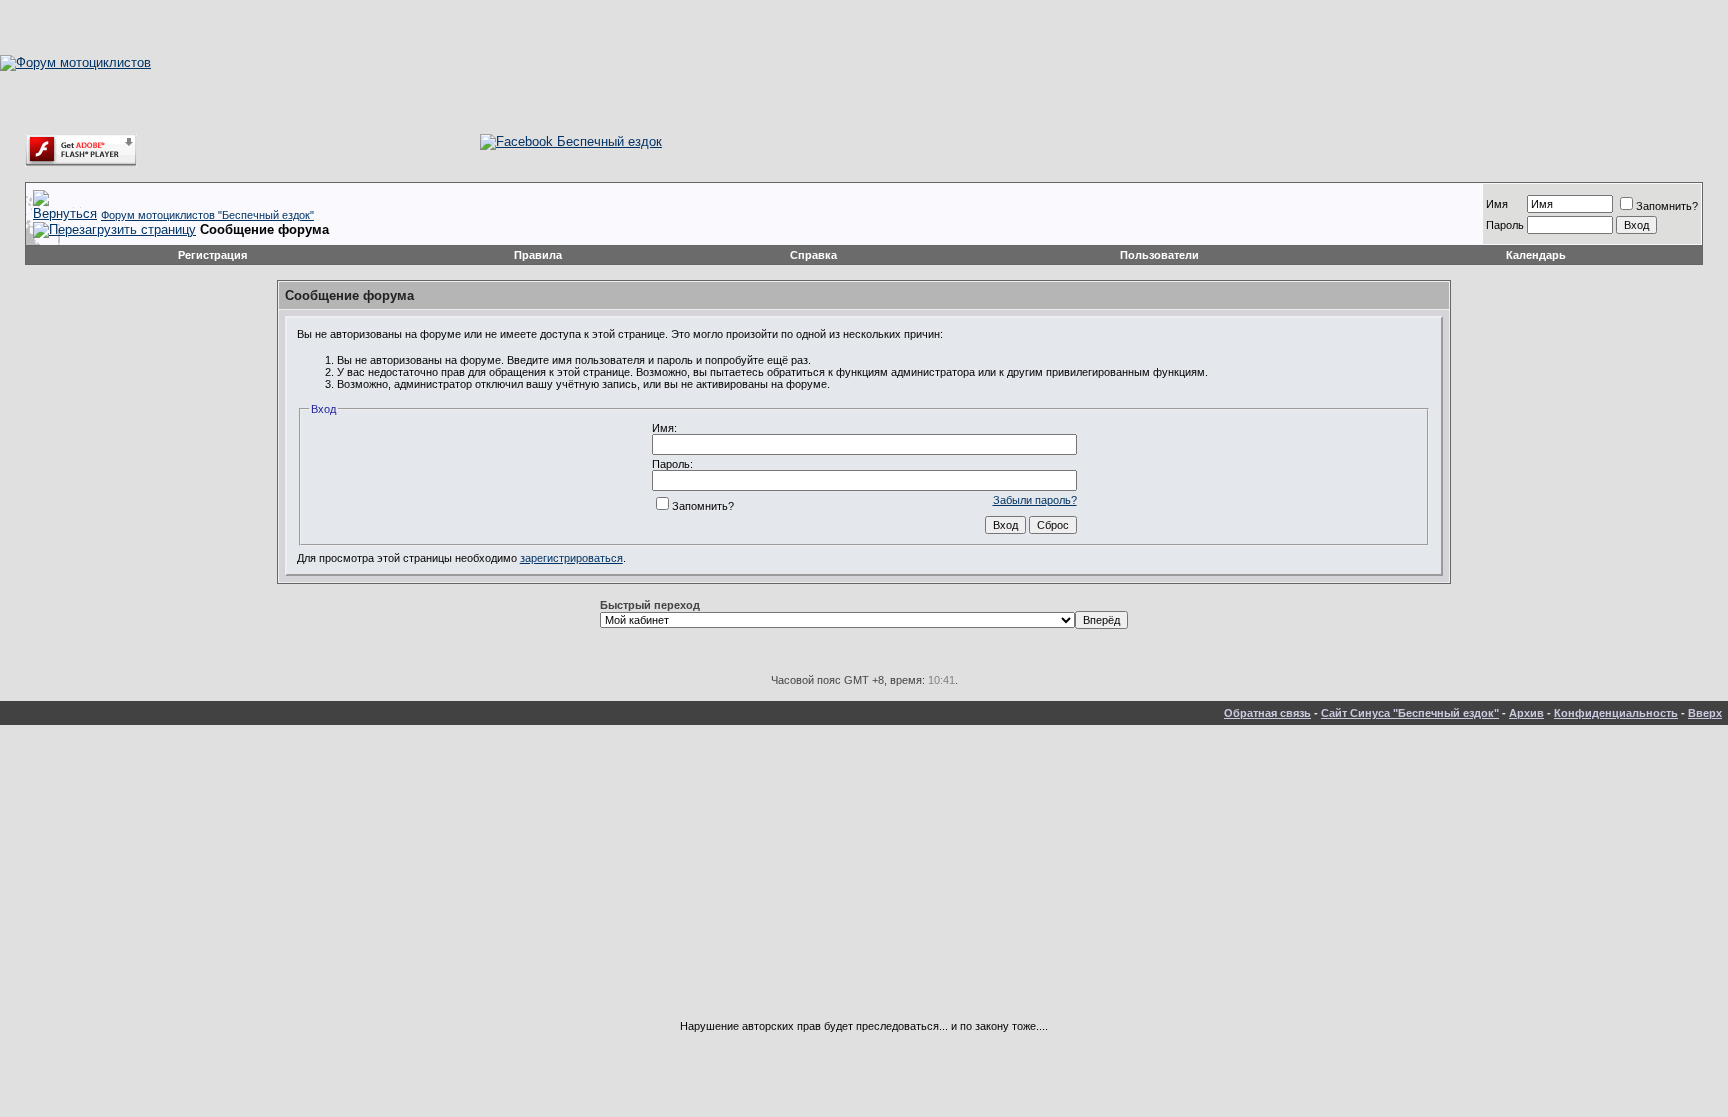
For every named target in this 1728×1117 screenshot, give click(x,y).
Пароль (1505, 225)
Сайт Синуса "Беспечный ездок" (1410, 713)
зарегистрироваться (571, 558)
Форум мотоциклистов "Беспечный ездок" (207, 215)
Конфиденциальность (1616, 713)
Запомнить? (1667, 206)
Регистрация (212, 255)
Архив (1526, 713)
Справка (813, 255)
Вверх (1705, 713)
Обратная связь (1267, 713)
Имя (1497, 204)
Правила (538, 255)
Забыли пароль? (1035, 500)
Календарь (1536, 255)
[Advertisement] (864, 880)
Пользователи (1159, 255)
